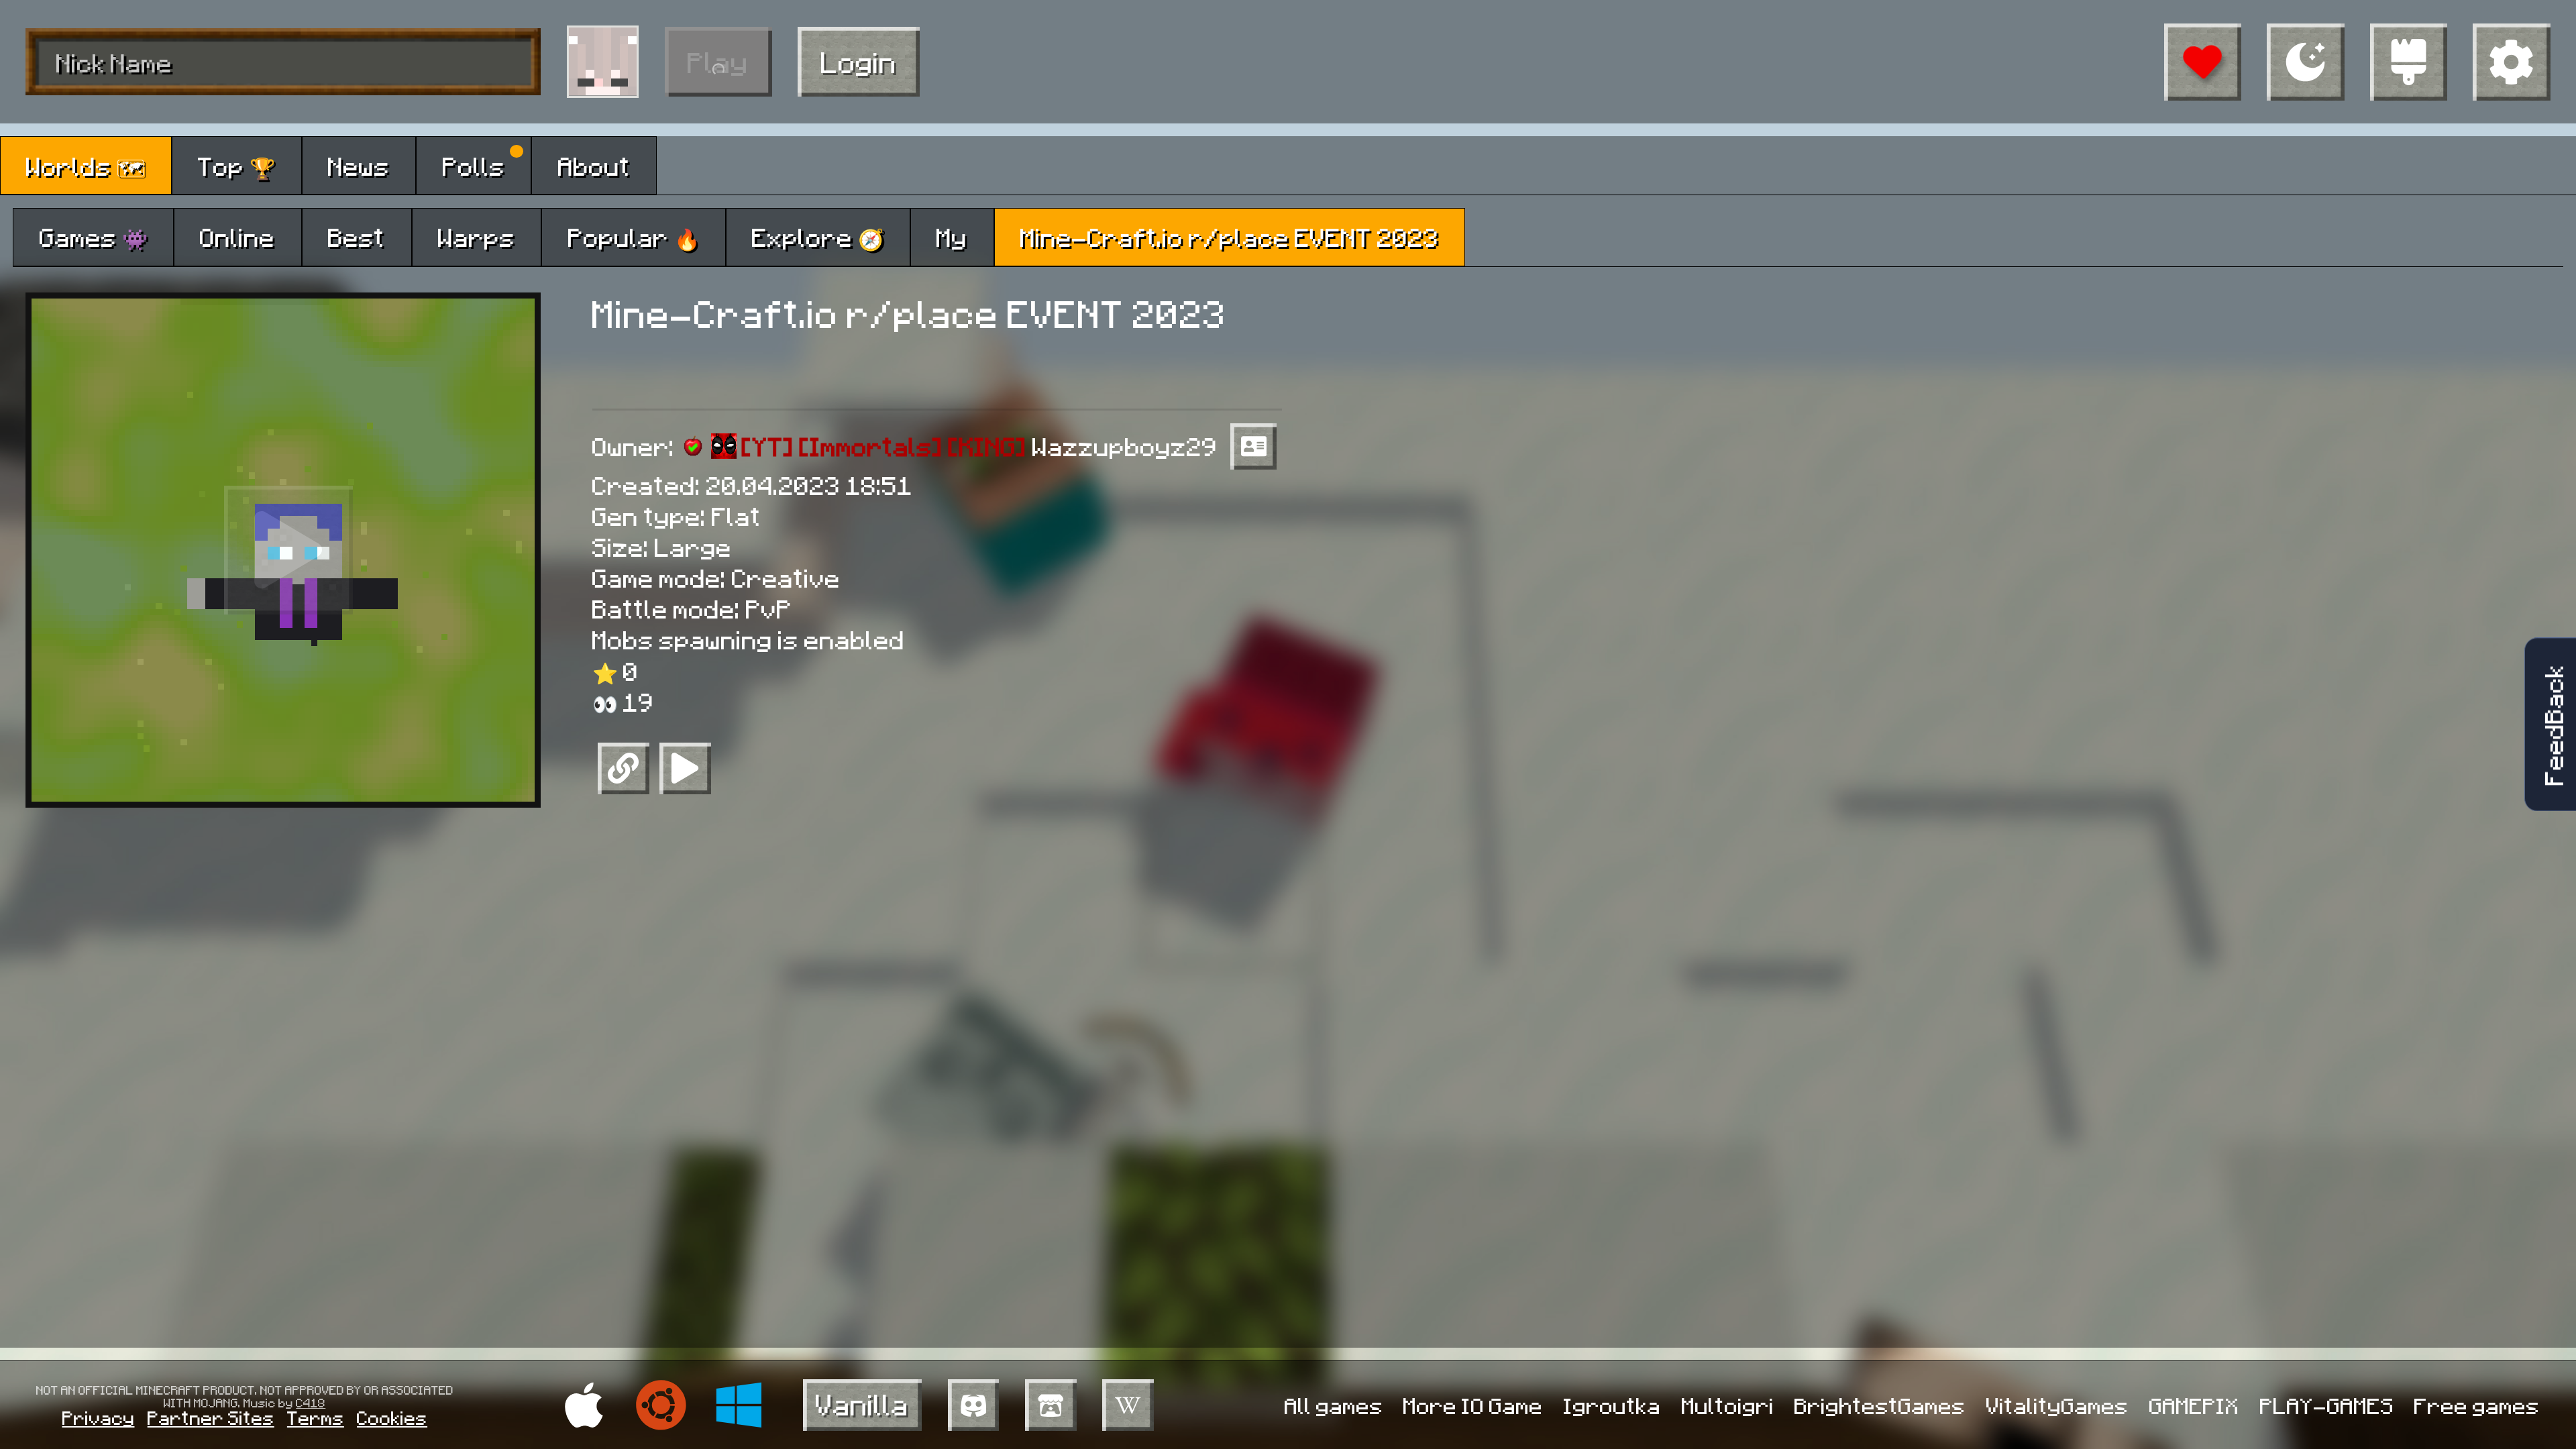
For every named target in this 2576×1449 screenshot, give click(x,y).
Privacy (99, 1417)
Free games (2477, 1405)
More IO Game (1473, 1405)
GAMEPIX (2194, 1405)
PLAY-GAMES (2327, 1405)
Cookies (392, 1417)
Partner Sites (211, 1417)
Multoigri (1728, 1405)
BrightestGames (1880, 1405)
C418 (311, 1402)
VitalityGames (2057, 1405)
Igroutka (1612, 1405)
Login (859, 61)
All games (1334, 1405)
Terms (316, 1417)
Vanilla (862, 1404)
